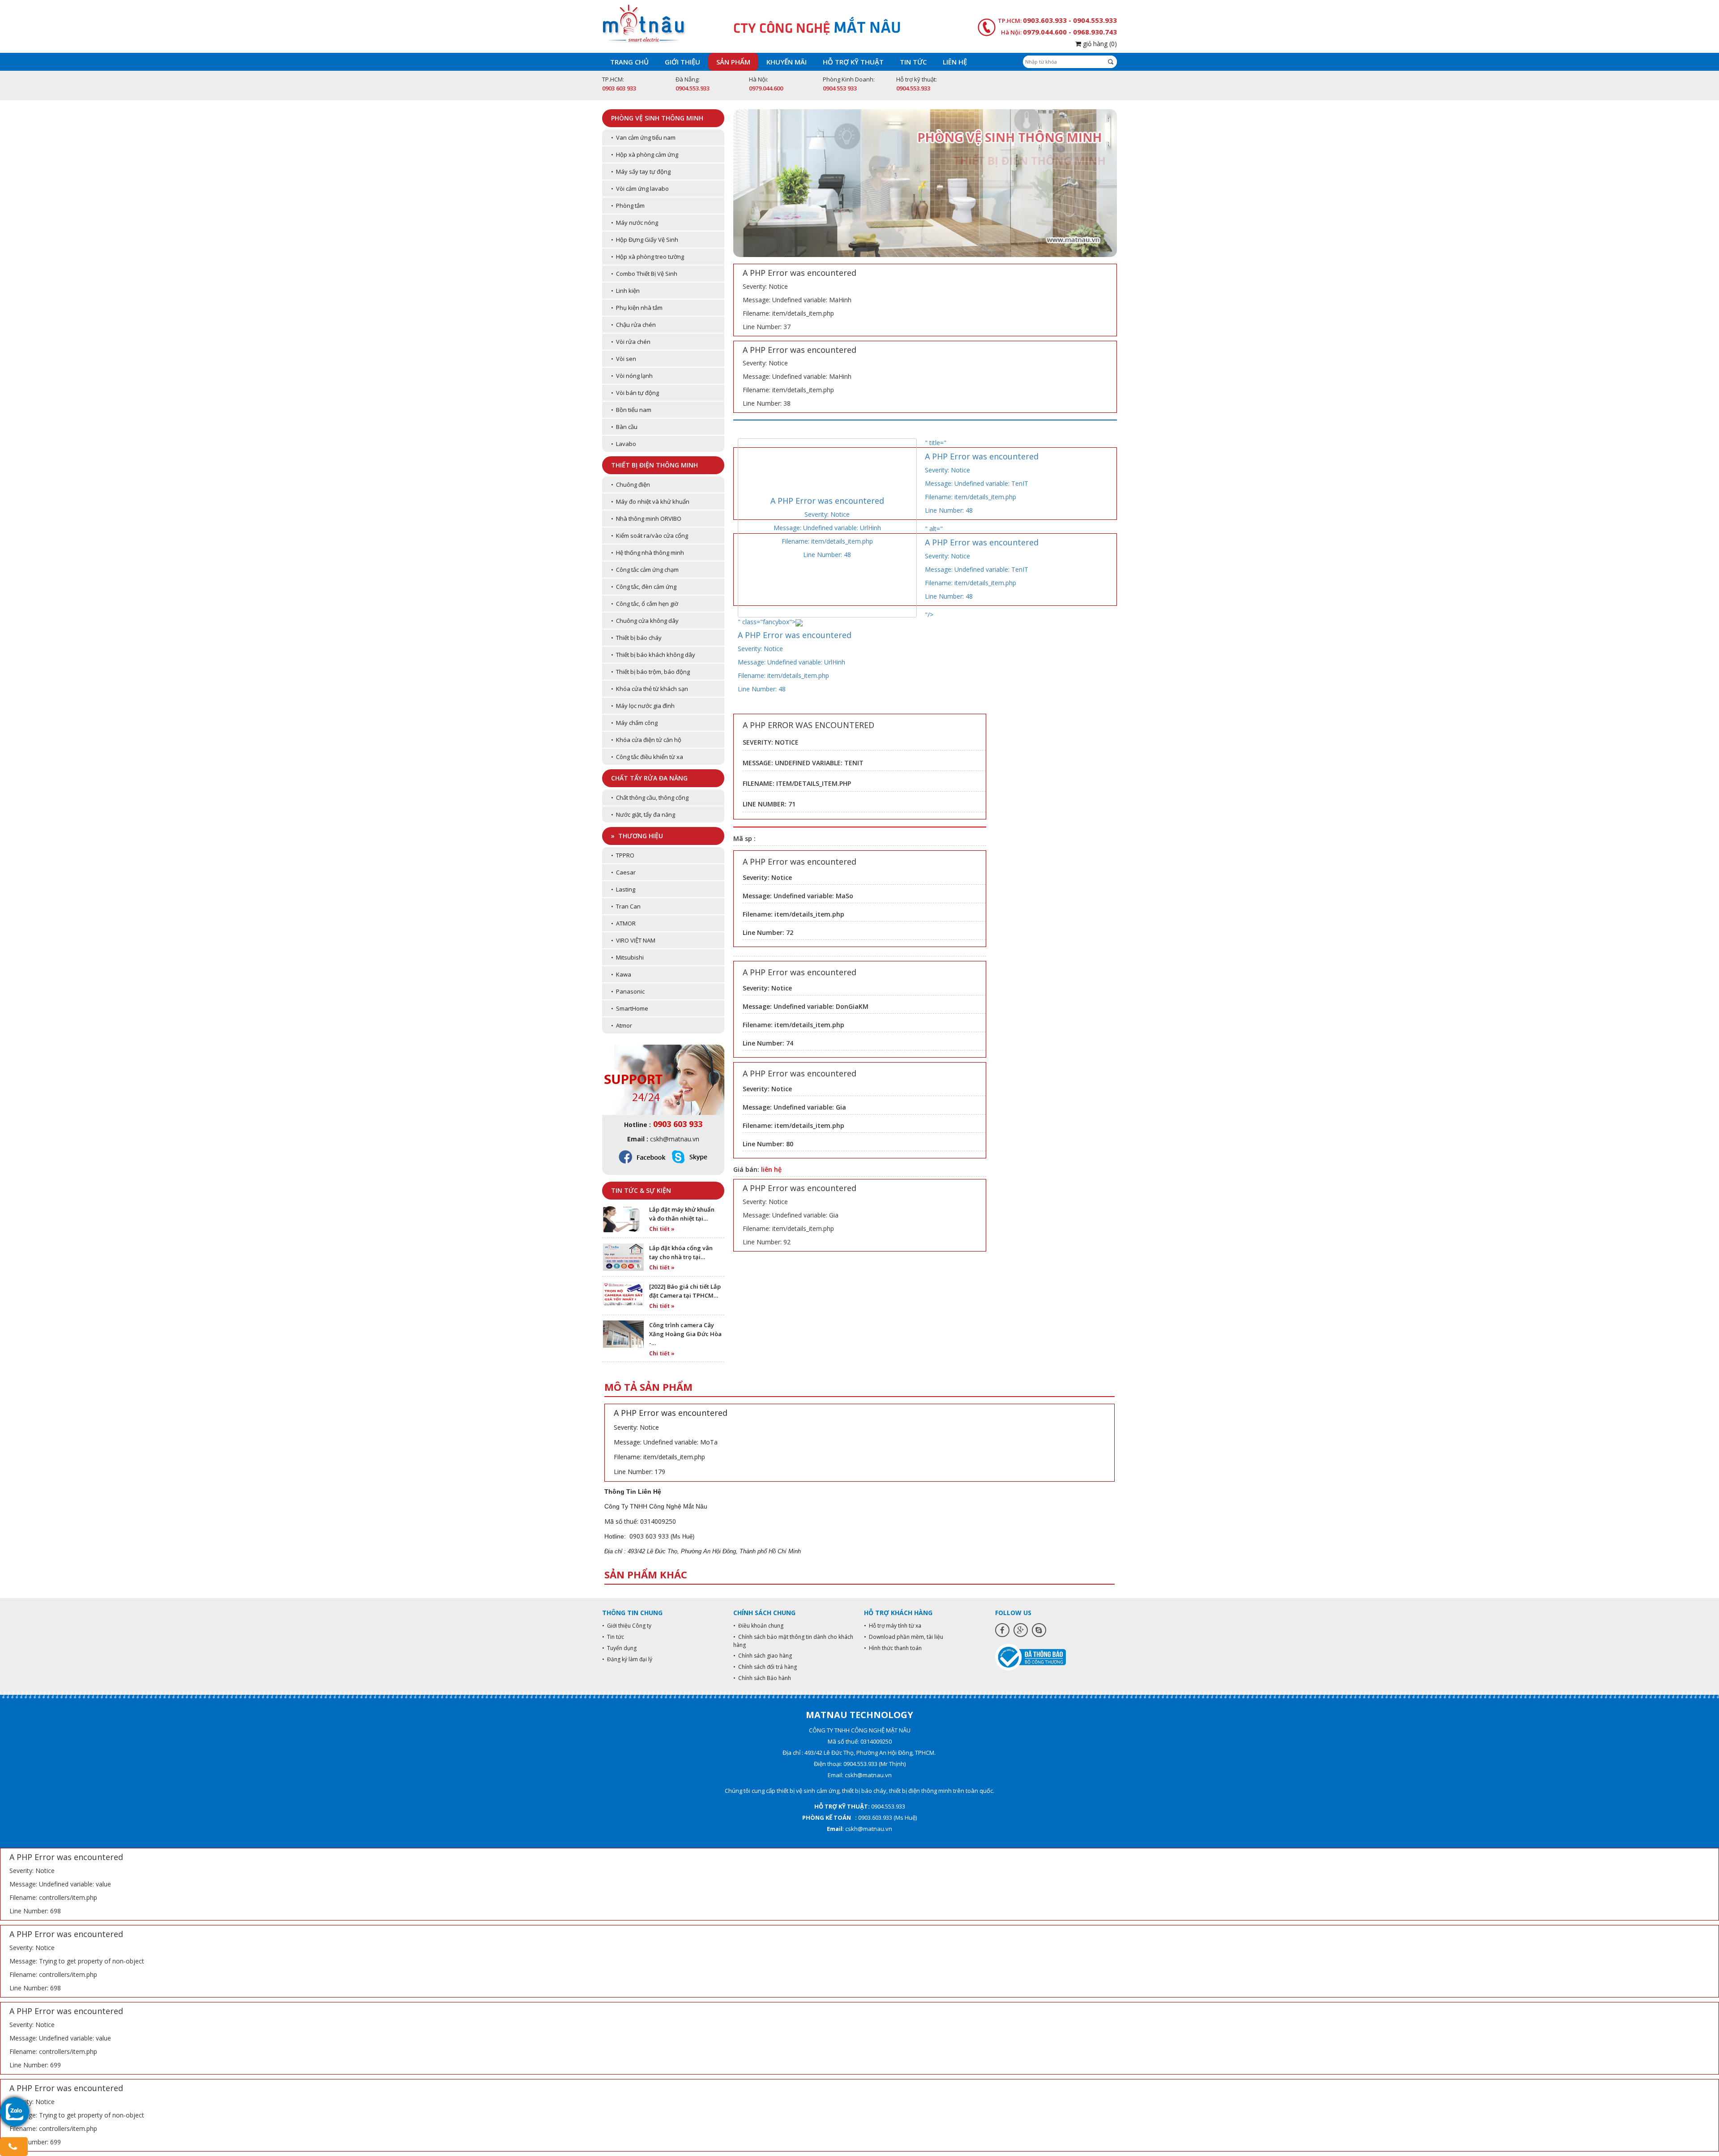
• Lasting (623, 889)
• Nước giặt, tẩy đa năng (643, 814)
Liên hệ (955, 62)
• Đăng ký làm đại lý (627, 1659)
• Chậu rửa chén (633, 325)
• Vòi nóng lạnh (632, 376)
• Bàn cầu (624, 427)
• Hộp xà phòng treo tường (648, 257)
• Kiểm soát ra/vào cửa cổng (650, 536)
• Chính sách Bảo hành (762, 1678)
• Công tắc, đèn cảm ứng (644, 587)
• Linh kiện (625, 291)
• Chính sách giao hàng (763, 1656)
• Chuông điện (631, 484)
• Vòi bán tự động (635, 393)
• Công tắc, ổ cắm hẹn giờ (645, 604)
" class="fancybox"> (795, 655)
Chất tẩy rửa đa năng (649, 778)
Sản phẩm (733, 62)
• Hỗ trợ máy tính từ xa (893, 1626)
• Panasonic (628, 991)
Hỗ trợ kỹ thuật (853, 62)
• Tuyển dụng (619, 1648)
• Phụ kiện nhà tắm (637, 308)
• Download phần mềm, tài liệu (904, 1637)
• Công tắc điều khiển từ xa (647, 757)
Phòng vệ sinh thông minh (657, 118)
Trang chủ (629, 62)
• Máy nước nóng (635, 223)
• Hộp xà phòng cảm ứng (645, 154)
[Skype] (1039, 1630)
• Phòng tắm (628, 206)
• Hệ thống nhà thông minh (648, 553)
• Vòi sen (624, 359)
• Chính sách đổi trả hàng (765, 1667)
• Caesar (623, 872)
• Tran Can (626, 906)
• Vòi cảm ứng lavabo (640, 189)
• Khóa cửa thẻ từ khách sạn (650, 689)
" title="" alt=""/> (982, 529)
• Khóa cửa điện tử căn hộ (646, 740)
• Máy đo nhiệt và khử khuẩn (650, 501)
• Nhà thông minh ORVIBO (646, 519)
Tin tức (913, 62)
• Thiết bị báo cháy (636, 638)
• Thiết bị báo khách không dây (653, 655)
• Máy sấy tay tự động (641, 171)
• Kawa (621, 974)
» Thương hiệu (637, 836)
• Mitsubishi (627, 957)
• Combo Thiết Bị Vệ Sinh (644, 274)
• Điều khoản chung (758, 1626)
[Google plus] (1021, 1630)
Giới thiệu (682, 62)
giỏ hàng (1099, 44)
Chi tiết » (662, 1229)
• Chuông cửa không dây (645, 621)
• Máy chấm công (634, 723)
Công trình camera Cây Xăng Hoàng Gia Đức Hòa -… (685, 1334)
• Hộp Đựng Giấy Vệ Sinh (645, 240)
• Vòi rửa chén (631, 342)
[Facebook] (1002, 1630)
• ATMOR (623, 923)
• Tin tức (613, 1637)
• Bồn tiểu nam (631, 410)
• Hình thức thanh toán (893, 1648)
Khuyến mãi (787, 62)
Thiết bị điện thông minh (654, 465)
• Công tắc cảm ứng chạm (645, 570)
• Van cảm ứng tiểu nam (643, 137)
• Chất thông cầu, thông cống (650, 797)
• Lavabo (624, 444)
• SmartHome (630, 1008)
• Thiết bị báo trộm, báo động (650, 672)
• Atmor (622, 1025)
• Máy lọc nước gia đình (643, 706)
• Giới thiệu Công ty (627, 1626)
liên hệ (771, 1169)
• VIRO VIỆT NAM (633, 940)
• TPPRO (623, 855)
